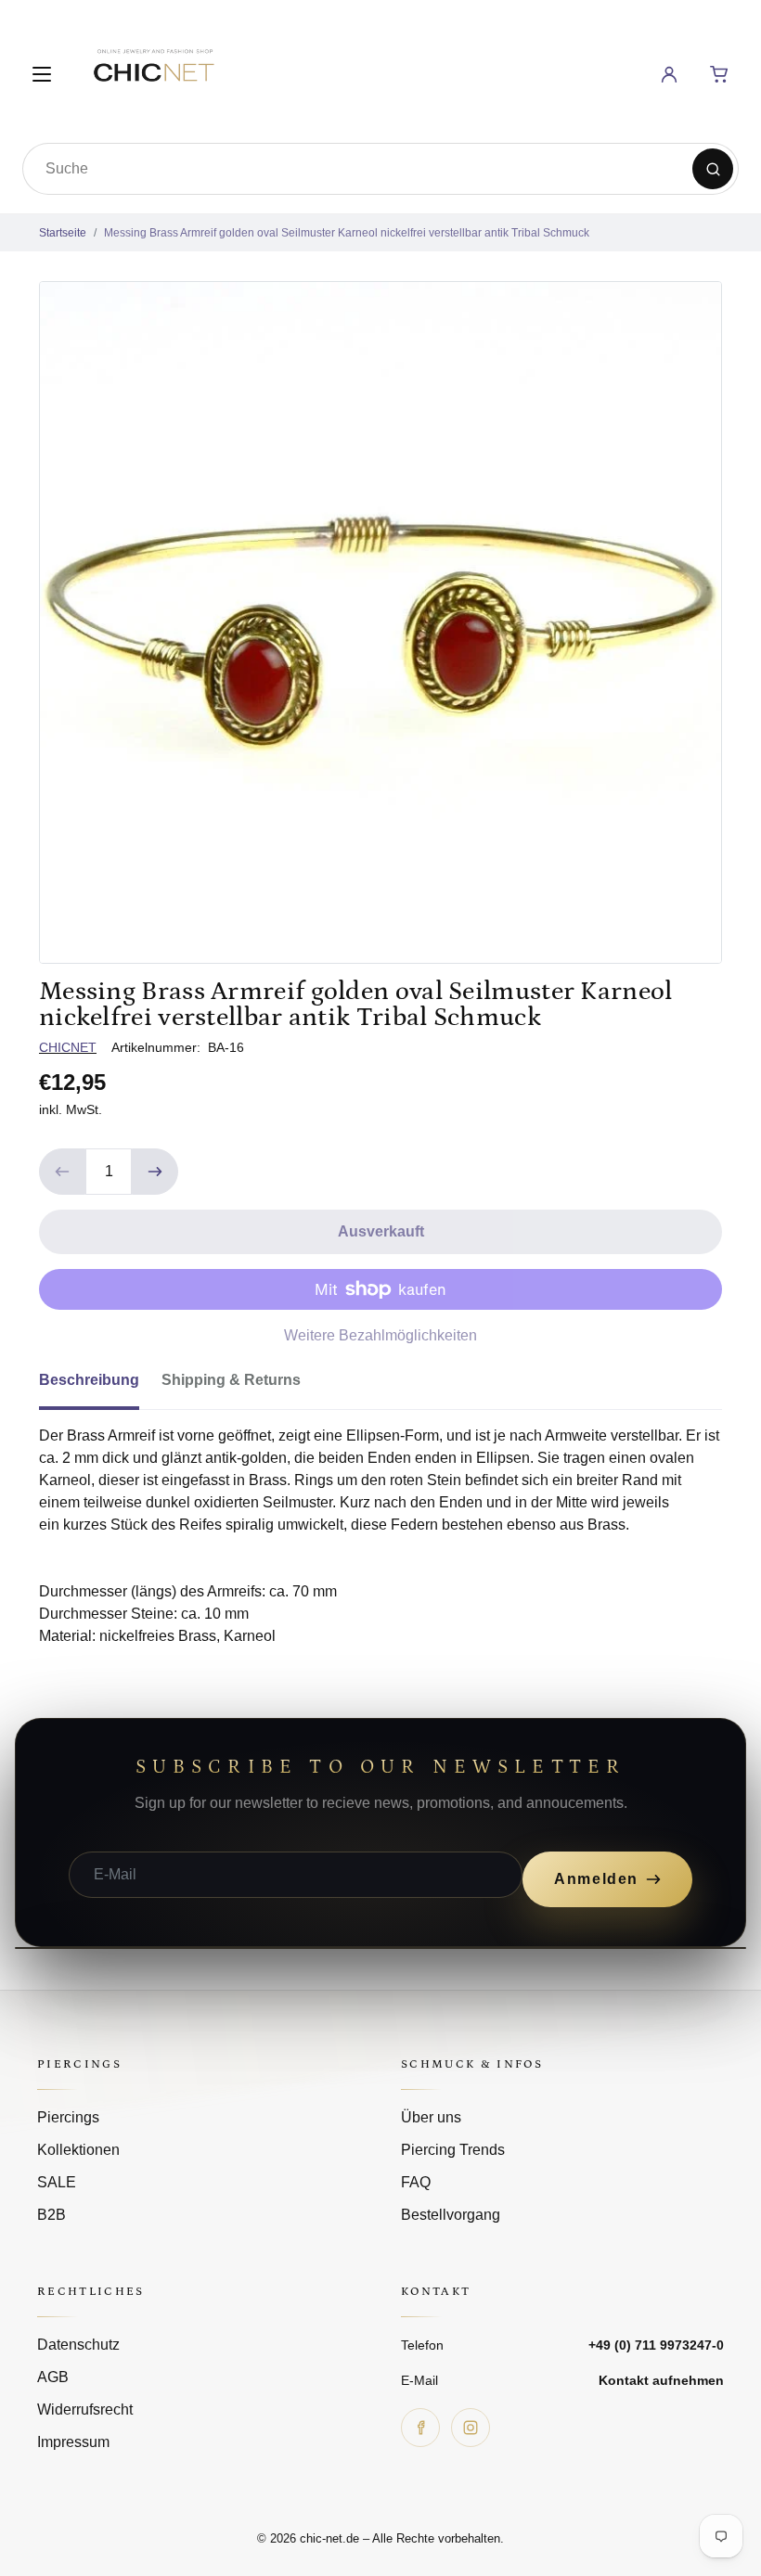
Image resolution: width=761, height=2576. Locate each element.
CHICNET (68, 1047)
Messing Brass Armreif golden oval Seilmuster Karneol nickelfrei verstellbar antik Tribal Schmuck (347, 233)
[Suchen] (713, 169)
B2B (52, 2215)
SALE (57, 2182)
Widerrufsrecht (85, 2409)
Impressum (73, 2442)
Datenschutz (78, 2345)
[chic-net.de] (153, 71)
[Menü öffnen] (42, 74)
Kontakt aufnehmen (661, 2380)
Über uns (431, 2117)
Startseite (63, 233)
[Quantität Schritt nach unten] (62, 1172)
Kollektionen (78, 2150)
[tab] (100, 1386)
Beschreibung (89, 1380)
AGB (53, 2377)
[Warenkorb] (719, 74)
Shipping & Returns (231, 1380)
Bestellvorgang (451, 2215)
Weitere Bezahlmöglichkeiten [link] (380, 1335)
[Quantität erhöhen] (155, 1172)
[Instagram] (471, 2428)
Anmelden (596, 1879)
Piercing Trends (453, 2150)
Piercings (68, 2117)
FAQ (416, 2182)
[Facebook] (420, 2428)
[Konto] (669, 74)
